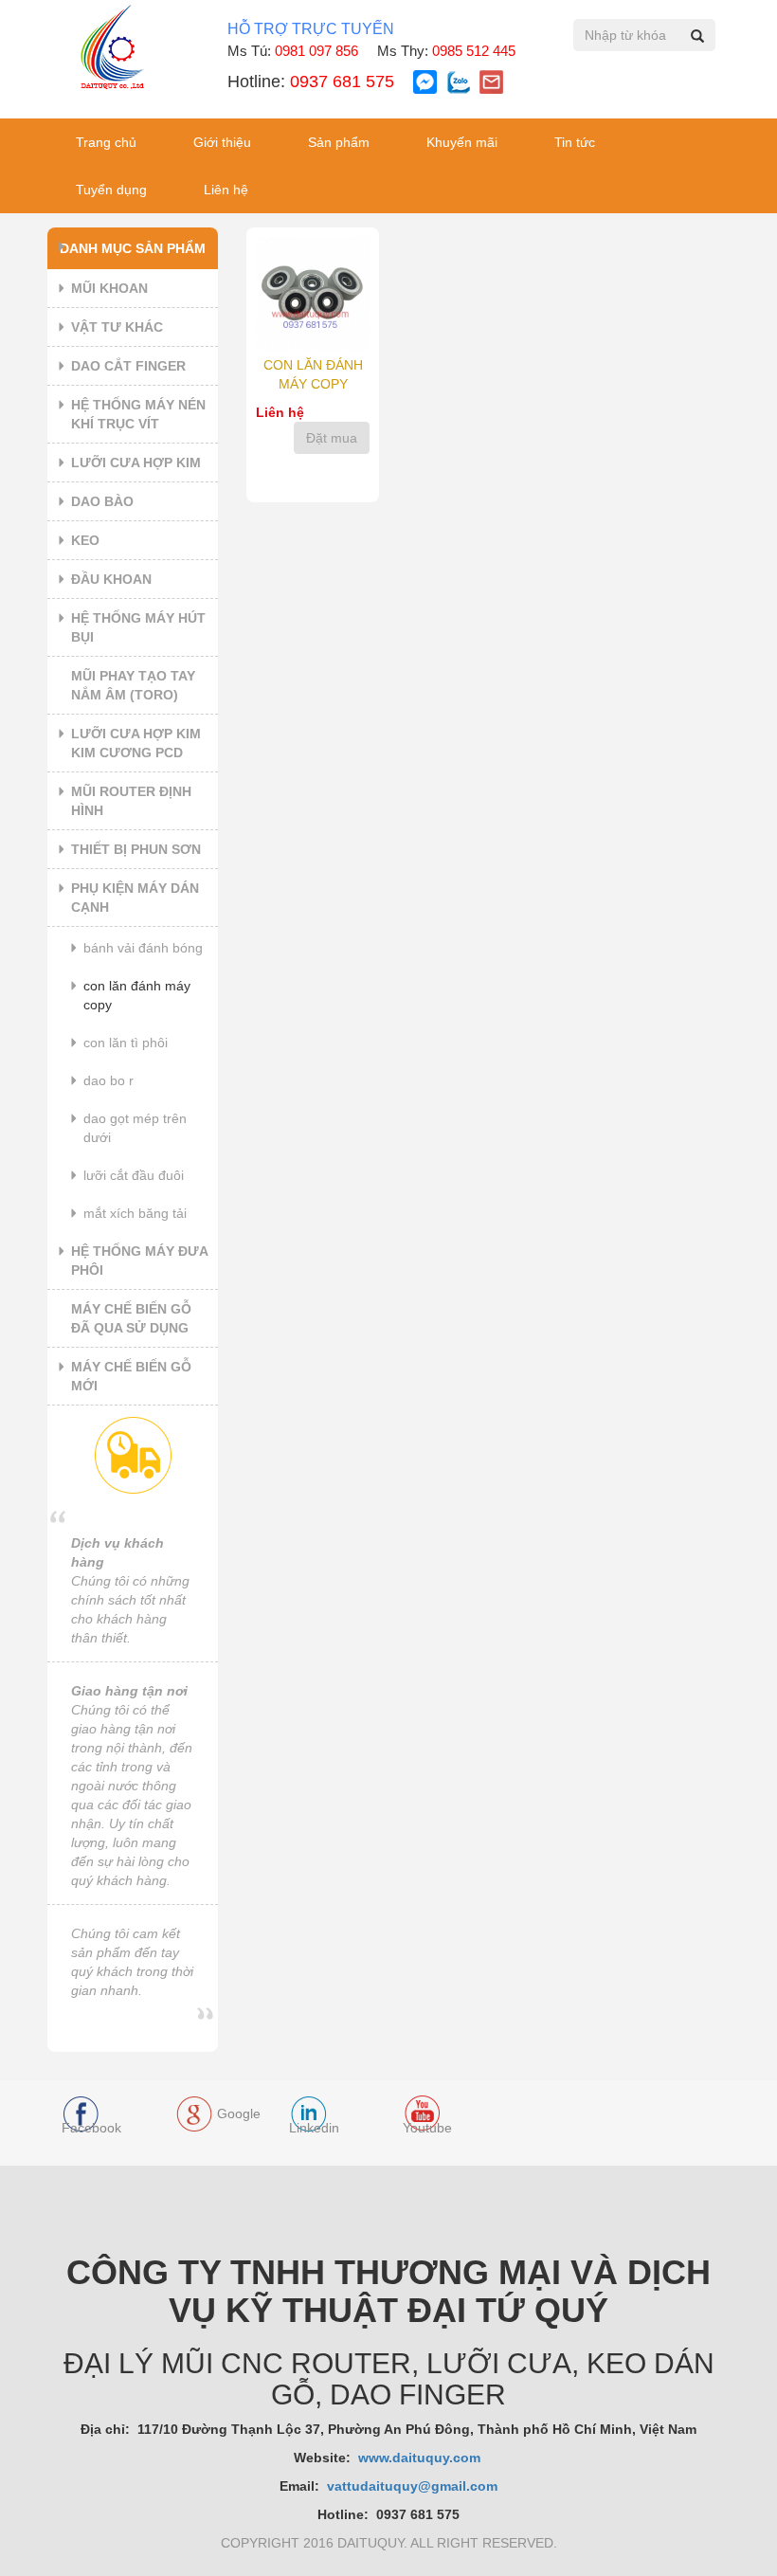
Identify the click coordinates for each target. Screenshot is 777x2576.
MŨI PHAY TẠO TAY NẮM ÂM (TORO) (133, 685)
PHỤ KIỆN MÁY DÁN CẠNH (135, 898)
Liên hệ (226, 190)
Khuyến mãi (462, 142)
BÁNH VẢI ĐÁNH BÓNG (143, 948)
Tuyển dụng (111, 190)
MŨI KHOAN (109, 288)
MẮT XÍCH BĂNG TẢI (135, 1213)
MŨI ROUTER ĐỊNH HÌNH (131, 801)
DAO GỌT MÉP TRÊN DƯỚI (135, 1128)
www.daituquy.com (421, 2458)
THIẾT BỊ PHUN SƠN (136, 849)
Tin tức (575, 142)
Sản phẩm (339, 142)
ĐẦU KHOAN (111, 579)
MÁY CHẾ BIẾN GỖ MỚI (131, 1376)
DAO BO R (108, 1080)
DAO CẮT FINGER (128, 366)
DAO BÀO (102, 501)
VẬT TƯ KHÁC (117, 327)
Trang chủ (106, 142)
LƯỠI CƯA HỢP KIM (136, 463)
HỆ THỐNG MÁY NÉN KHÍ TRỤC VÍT (138, 414)
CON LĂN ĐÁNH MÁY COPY (137, 995)
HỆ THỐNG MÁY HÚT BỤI (138, 627)
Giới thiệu (222, 142)
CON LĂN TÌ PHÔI (126, 1043)
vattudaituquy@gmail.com (412, 2486)
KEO (85, 540)
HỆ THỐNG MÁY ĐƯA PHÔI (140, 1261)
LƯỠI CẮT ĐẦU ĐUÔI (134, 1175)
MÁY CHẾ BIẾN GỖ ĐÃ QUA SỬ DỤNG (131, 1318)
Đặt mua (332, 438)
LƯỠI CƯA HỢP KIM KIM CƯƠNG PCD (136, 743)
